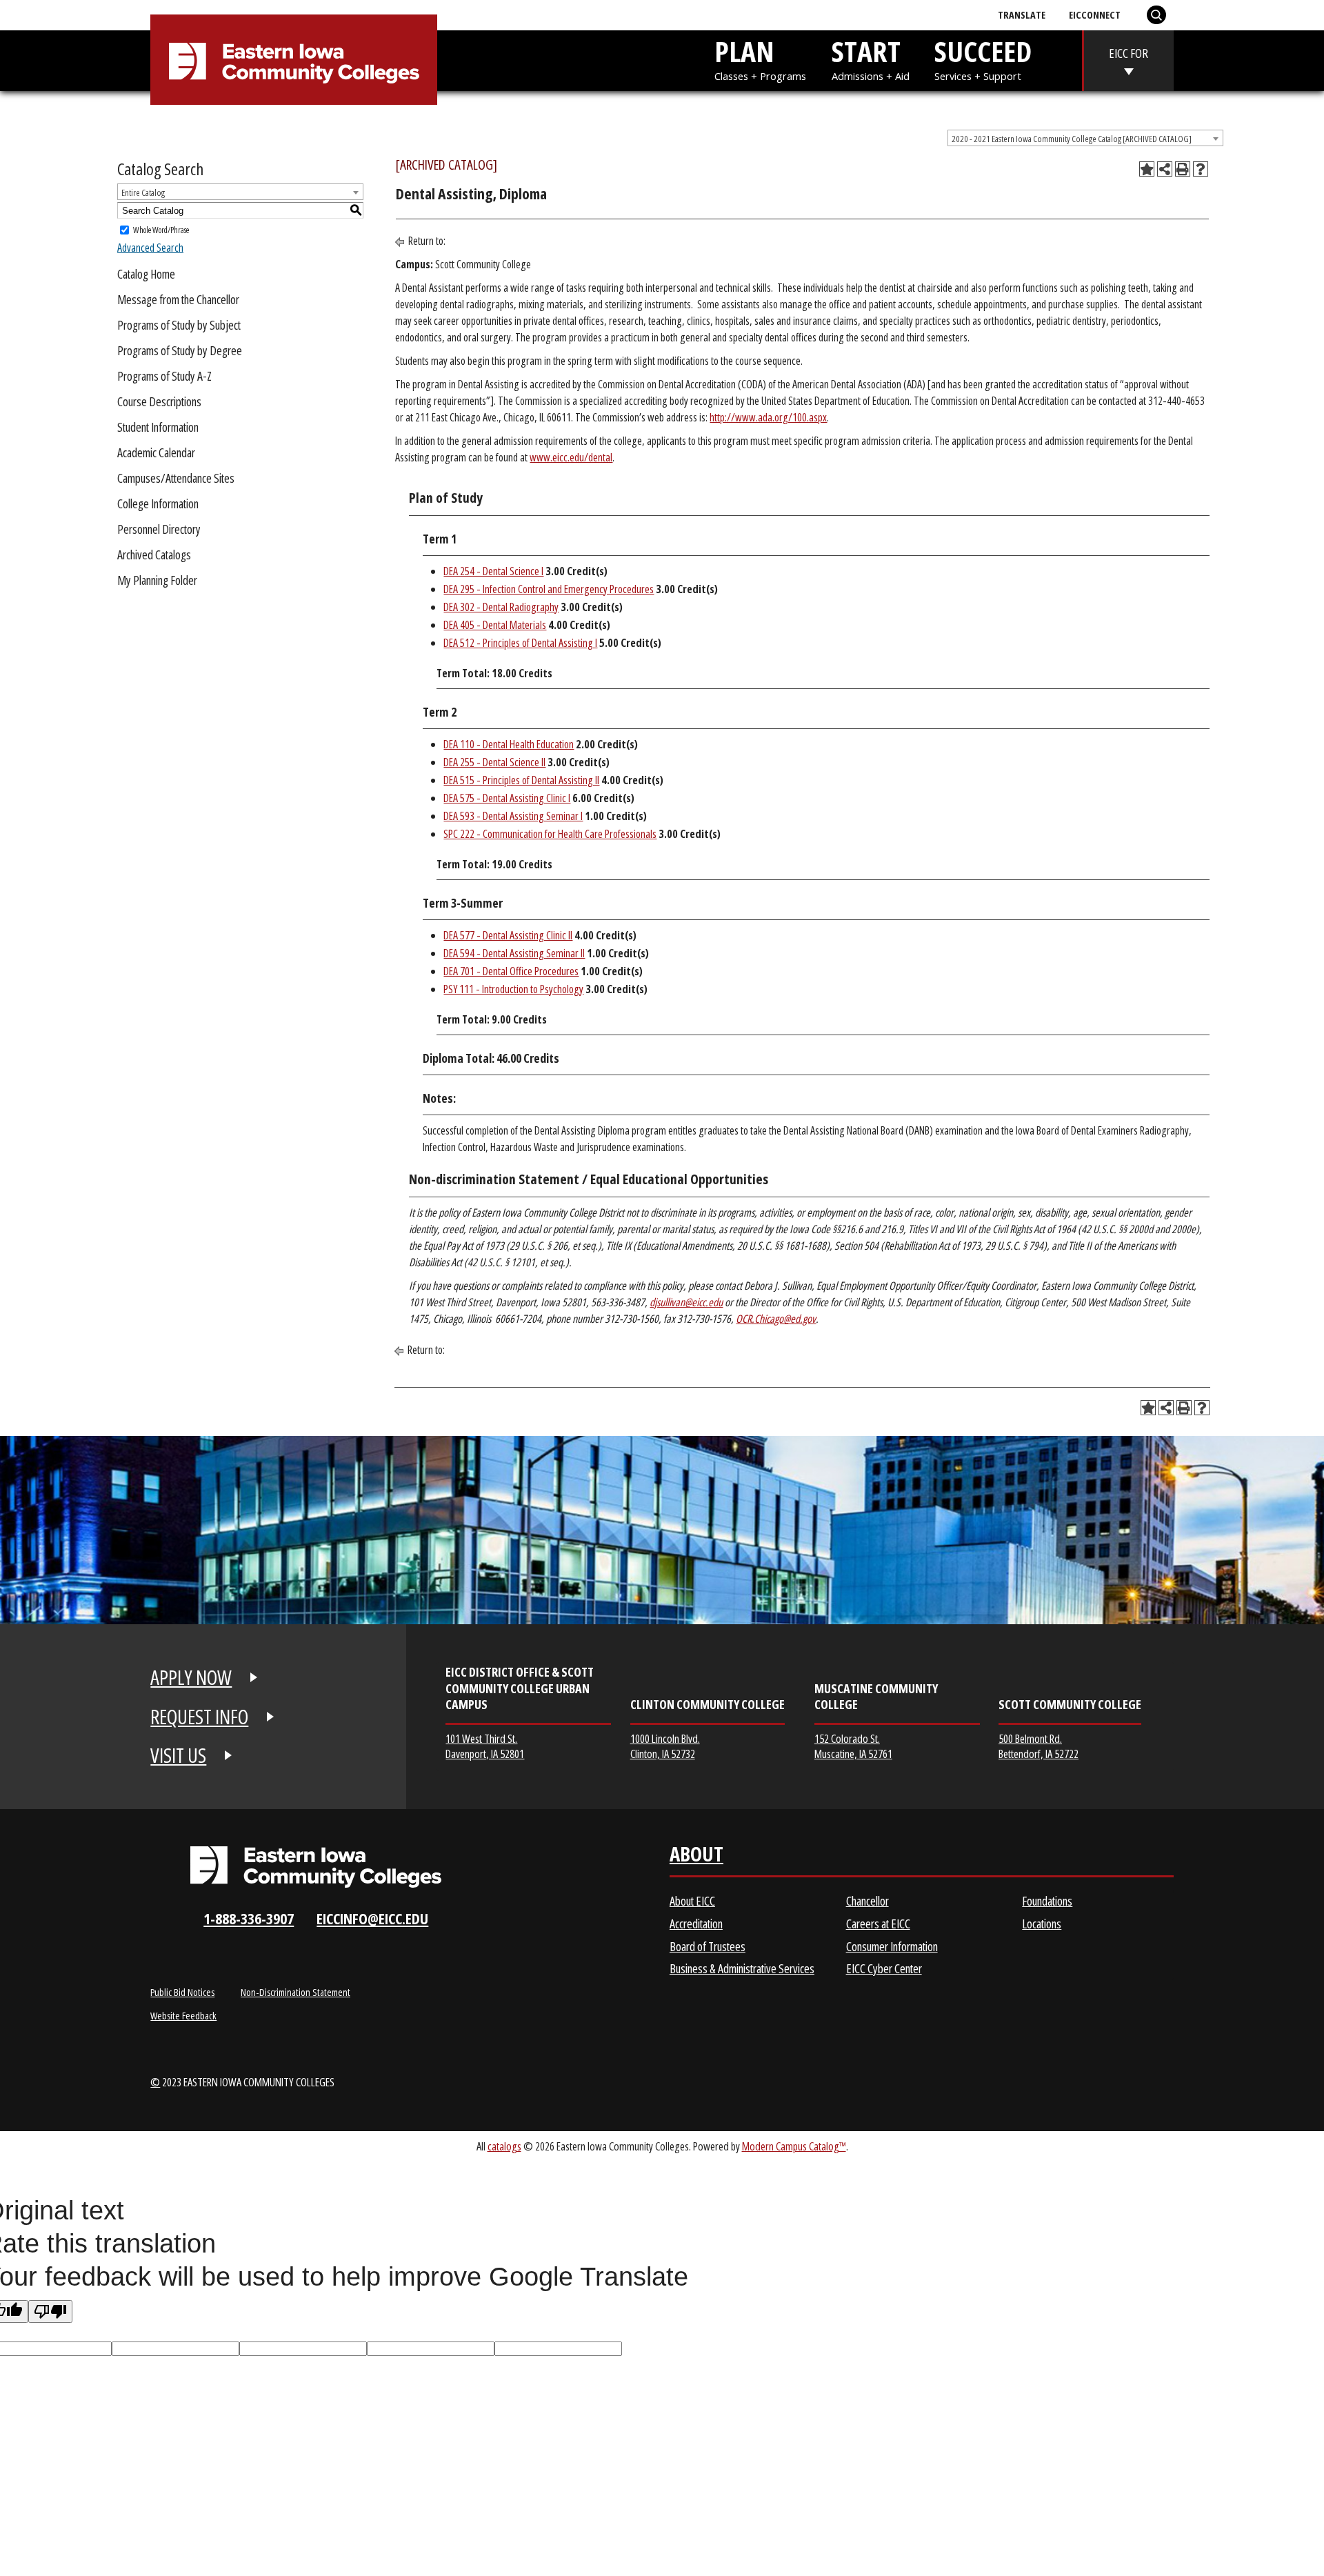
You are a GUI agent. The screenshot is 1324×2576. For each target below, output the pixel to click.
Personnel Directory (159, 529)
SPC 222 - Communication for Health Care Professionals (550, 834)
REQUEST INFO (199, 1717)
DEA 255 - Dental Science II (494, 762)
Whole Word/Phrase (161, 230)
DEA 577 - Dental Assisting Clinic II (508, 935)
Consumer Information (892, 1946)
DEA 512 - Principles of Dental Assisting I (520, 643)
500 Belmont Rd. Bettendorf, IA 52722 (1039, 1746)
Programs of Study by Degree (180, 350)
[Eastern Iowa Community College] (294, 63)
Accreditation (696, 1924)
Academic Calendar (156, 452)
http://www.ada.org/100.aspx (768, 417)
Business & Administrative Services (742, 1968)
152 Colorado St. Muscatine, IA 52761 (853, 1746)
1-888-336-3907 (249, 1918)
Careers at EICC (878, 1924)
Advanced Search (150, 248)
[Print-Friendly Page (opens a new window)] (1183, 169)
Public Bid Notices (182, 1992)
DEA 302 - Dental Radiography (501, 607)
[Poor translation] (50, 2312)
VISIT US (178, 1755)
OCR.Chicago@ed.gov (776, 1319)
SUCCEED (983, 57)
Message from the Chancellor (178, 299)
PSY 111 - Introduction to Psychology (513, 989)
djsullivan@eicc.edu (686, 1302)
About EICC (692, 1901)
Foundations (1047, 1901)
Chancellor (867, 1901)
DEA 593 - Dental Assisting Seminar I (513, 816)
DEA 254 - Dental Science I (493, 571)
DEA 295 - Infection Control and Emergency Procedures (549, 589)
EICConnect (1095, 14)
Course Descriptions (159, 401)
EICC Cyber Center (884, 1968)
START (871, 57)
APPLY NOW (191, 1677)
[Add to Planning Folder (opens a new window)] (1147, 169)
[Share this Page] (1165, 169)
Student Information (158, 427)
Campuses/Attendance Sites (176, 478)
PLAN (760, 57)
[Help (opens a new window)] (1201, 169)
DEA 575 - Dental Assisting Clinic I (507, 798)
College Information (158, 503)
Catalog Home (146, 274)
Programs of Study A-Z (164, 376)
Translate (1022, 14)
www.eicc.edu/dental (571, 457)
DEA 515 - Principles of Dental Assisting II (521, 780)
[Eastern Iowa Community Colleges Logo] (316, 1867)
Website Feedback (183, 2015)
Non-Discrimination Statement (295, 1992)
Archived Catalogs (154, 555)
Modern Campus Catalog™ (794, 2146)
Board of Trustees (708, 1946)
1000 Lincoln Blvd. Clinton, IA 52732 (665, 1746)
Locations (1042, 1924)
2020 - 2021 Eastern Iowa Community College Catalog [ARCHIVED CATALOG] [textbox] (1072, 139)
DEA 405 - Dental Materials (495, 625)
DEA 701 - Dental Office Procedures (511, 971)
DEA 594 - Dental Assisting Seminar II (514, 953)
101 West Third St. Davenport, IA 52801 (485, 1746)
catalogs (504, 2146)
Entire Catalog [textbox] (143, 192)
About (696, 1857)
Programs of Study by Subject (179, 325)
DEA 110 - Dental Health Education (509, 744)
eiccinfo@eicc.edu (372, 1918)
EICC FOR (1129, 53)
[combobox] (1085, 138)
